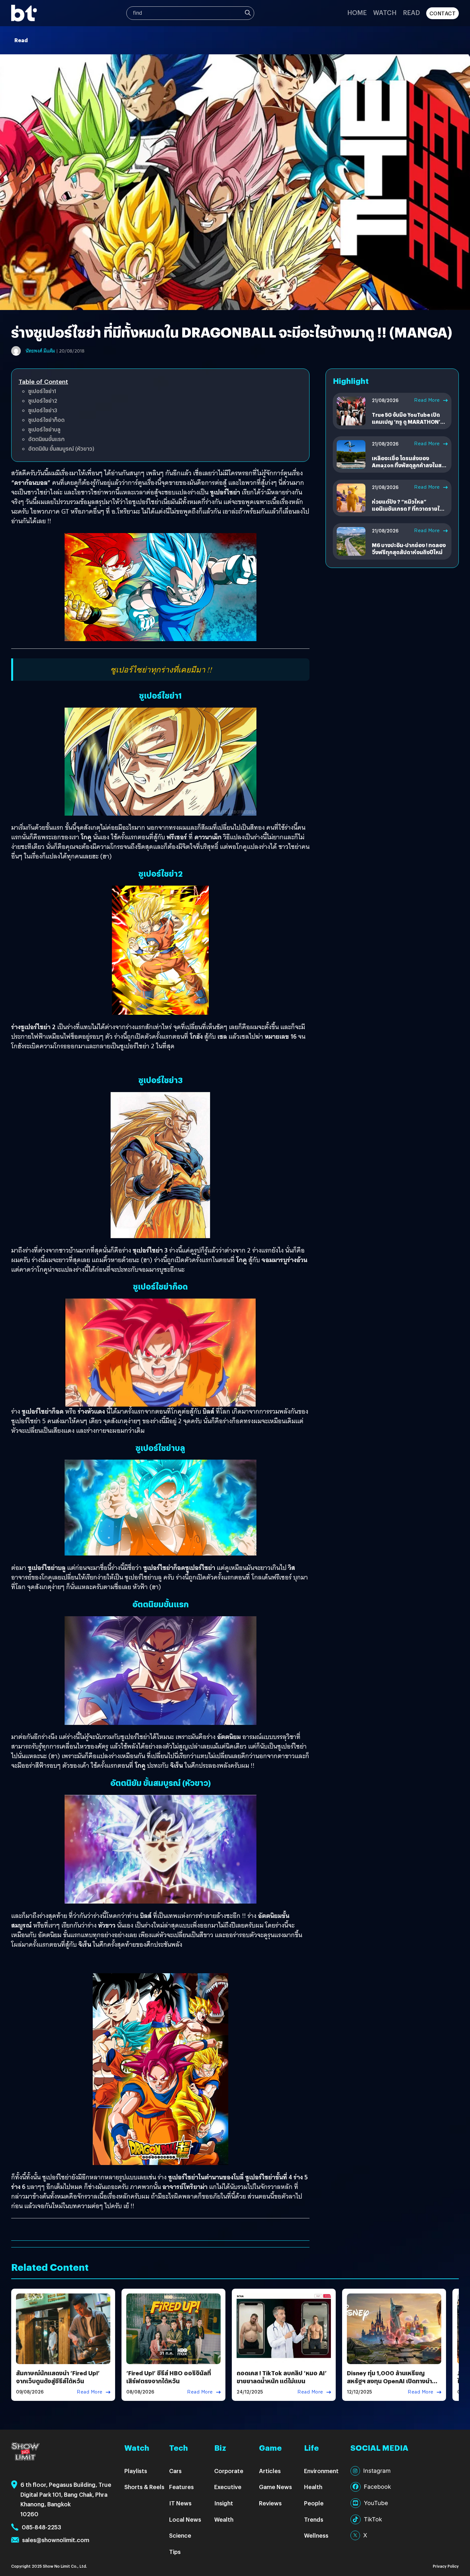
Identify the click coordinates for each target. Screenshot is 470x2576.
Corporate (229, 2471)
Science (180, 2535)
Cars (175, 2471)
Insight (224, 2503)
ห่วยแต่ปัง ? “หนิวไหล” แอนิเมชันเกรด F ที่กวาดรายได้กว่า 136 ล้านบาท (407, 509)
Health (313, 2487)
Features (181, 2487)
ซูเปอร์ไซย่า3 (43, 410)
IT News (180, 2503)
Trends (314, 2519)
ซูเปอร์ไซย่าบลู (44, 429)
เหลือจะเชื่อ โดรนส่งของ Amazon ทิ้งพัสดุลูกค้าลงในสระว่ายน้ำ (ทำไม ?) (409, 465)
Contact (443, 13)
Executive (228, 2487)
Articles (270, 2471)
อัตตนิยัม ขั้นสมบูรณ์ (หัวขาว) (61, 449)
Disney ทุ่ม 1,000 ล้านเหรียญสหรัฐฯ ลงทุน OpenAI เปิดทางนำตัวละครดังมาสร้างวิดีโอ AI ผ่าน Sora (393, 2381)
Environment (321, 2471)
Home (357, 12)
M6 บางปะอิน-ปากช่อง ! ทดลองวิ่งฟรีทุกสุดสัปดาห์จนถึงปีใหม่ (409, 549)
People (314, 2503)
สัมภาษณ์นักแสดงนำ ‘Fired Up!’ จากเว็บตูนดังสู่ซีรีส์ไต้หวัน (58, 2377)
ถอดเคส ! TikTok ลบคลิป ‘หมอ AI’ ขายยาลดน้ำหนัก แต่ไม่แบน (282, 2377)
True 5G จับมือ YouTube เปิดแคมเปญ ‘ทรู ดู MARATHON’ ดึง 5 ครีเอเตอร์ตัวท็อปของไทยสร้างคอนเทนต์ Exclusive (408, 425)
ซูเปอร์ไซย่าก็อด (46, 420)
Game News (275, 2487)
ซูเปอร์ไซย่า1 (42, 391)
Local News (185, 2519)
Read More (427, 400)
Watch (385, 12)
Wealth (224, 2519)
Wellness (316, 2535)
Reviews (270, 2503)
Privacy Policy (446, 2566)
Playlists (136, 2471)
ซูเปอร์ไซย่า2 (43, 401)
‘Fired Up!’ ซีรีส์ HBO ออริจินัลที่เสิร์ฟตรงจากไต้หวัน (169, 2377)
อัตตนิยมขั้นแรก (46, 439)
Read (411, 12)
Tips (175, 2552)
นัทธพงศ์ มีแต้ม (40, 351)
